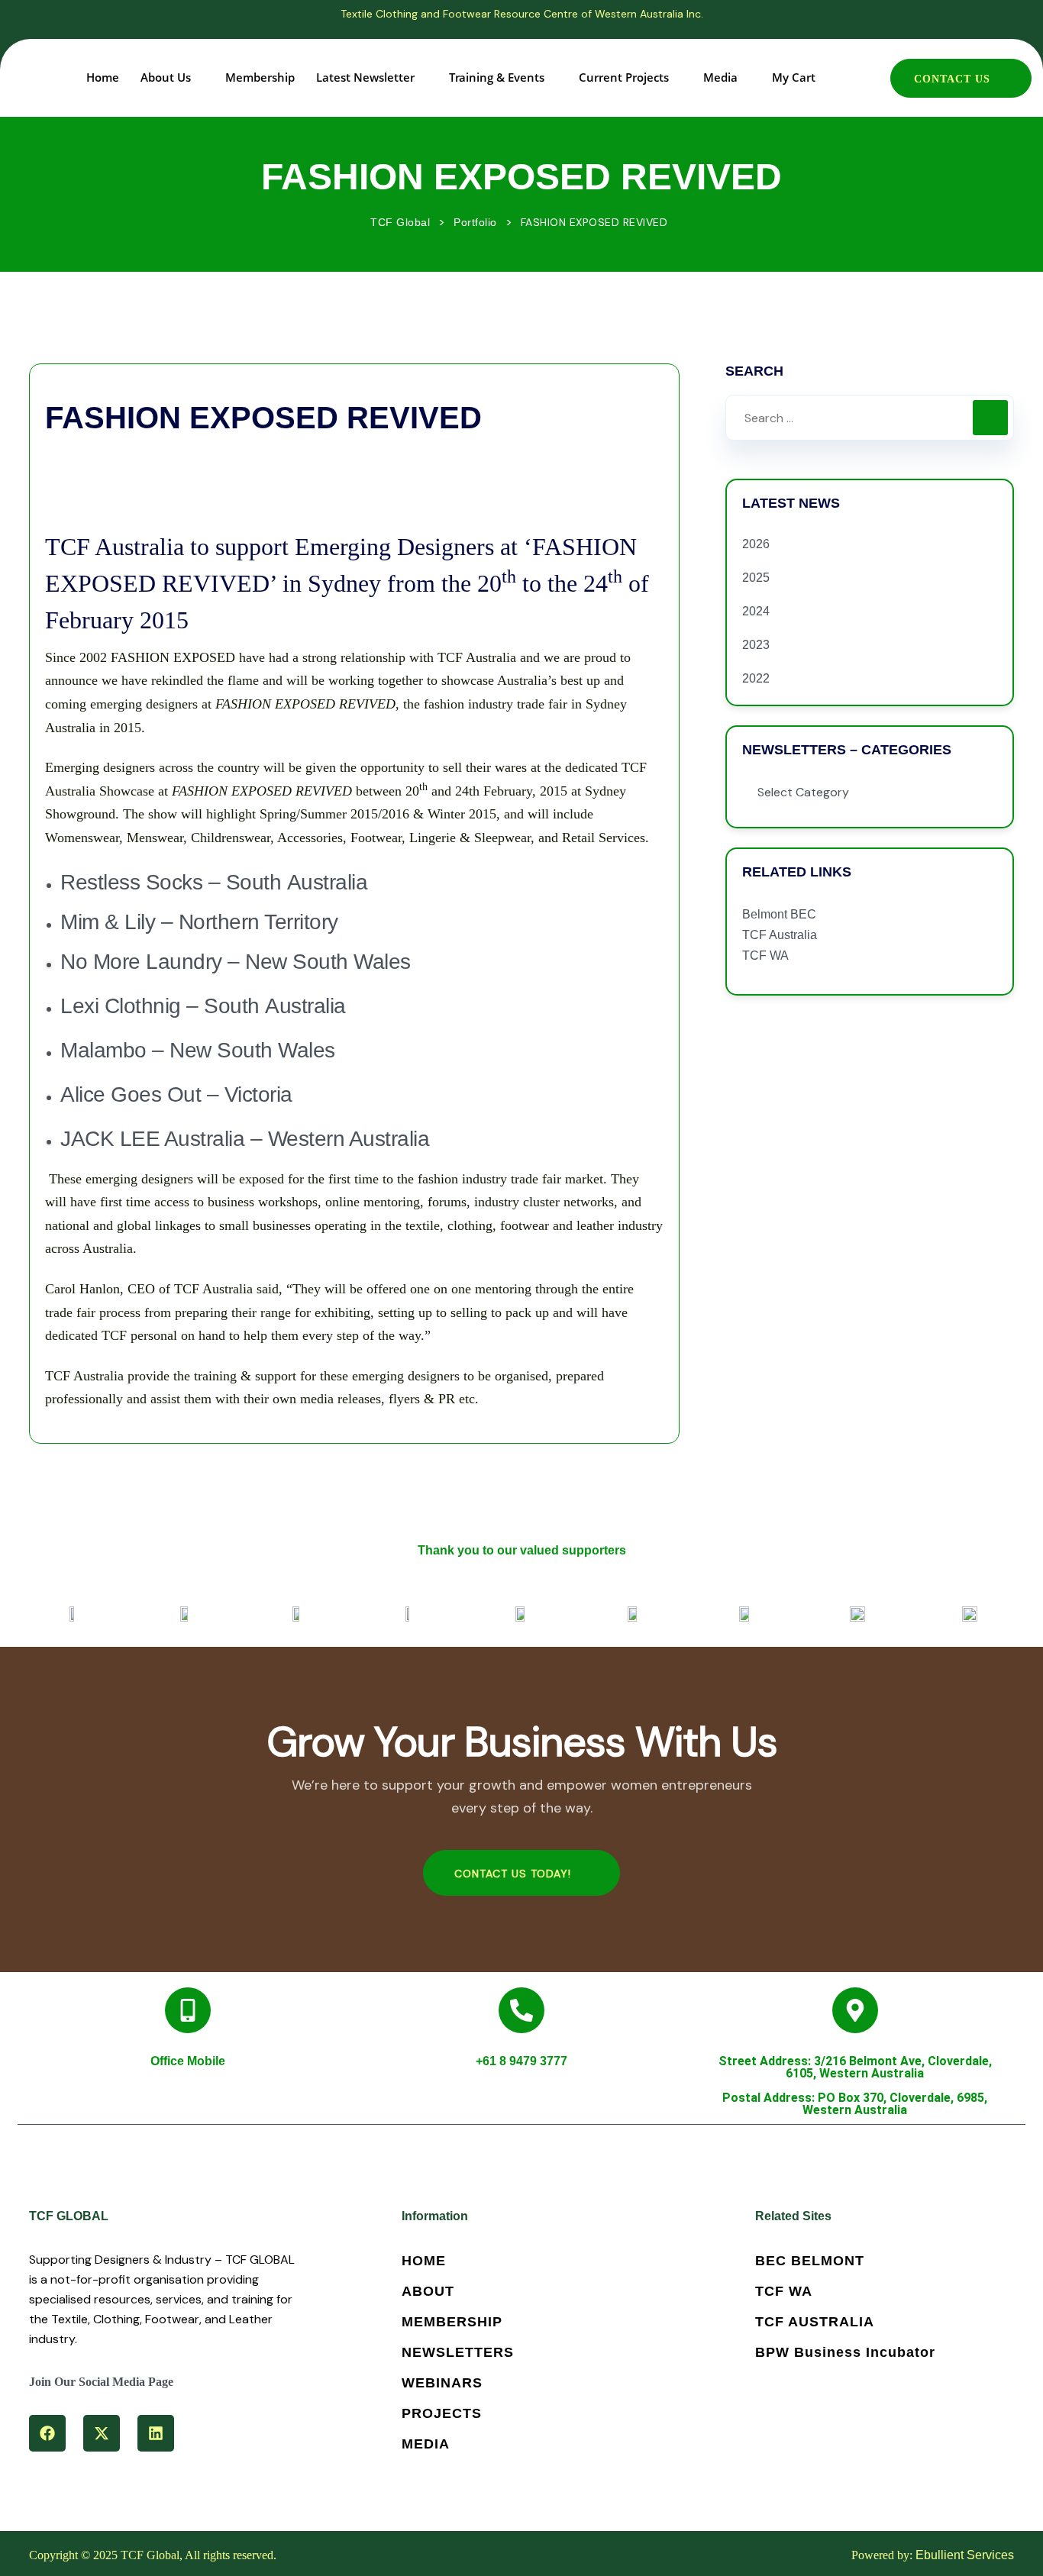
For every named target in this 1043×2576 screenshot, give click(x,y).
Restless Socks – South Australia (214, 882)
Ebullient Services (965, 2555)
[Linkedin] (156, 2433)
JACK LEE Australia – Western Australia (248, 1139)
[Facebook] (47, 2433)
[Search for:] (870, 418)
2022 (756, 678)
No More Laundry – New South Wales (238, 962)
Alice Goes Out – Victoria (176, 1094)
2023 (756, 645)
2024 (756, 611)
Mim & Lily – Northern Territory (202, 922)
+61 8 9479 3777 (521, 2061)
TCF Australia (780, 935)
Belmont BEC (779, 914)
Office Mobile (188, 2061)
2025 (756, 578)
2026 (756, 544)
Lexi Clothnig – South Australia (203, 1006)
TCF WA (765, 956)
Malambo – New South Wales (198, 1050)
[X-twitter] (102, 2433)
